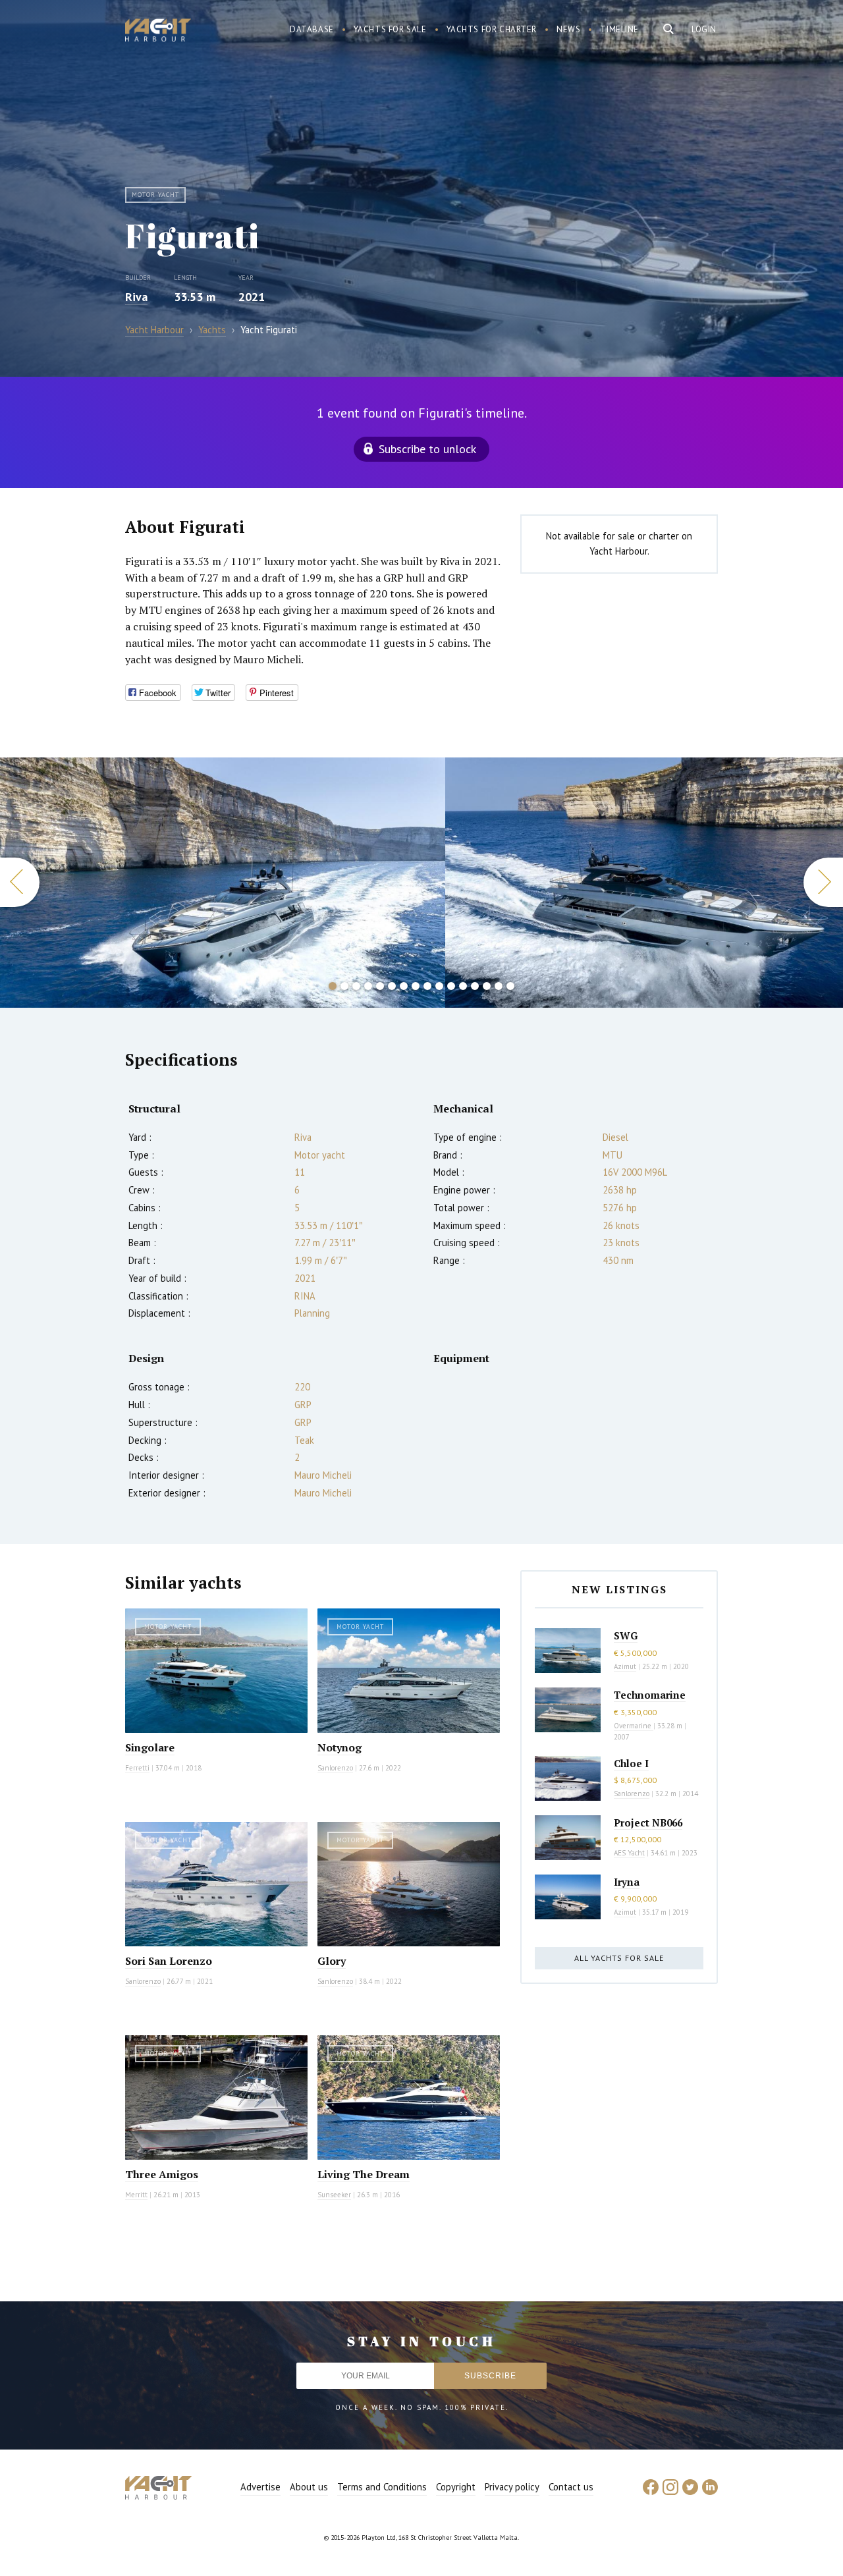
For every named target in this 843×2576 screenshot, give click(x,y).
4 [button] (368, 986)
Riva (136, 297)
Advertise (260, 2487)
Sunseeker (334, 2195)
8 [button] (416, 986)
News (568, 29)
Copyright (456, 2487)
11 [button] (451, 986)
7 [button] (404, 986)
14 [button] (487, 986)
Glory (332, 1961)
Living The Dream (364, 2174)
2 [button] (344, 986)
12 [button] (463, 986)
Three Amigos (162, 2174)
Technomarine (650, 1695)
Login (704, 29)
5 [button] (380, 986)
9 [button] (427, 986)
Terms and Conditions (382, 2487)
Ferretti (137, 1768)
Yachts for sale (390, 29)
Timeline (619, 29)
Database (312, 29)
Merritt (136, 2195)
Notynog (340, 1747)
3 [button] (356, 986)
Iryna (627, 1882)
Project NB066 (648, 1822)
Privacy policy (512, 2487)
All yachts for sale (619, 1958)
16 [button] (510, 986)
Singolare (150, 1747)
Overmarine (634, 1726)
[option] (223, 883)
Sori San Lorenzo (169, 1961)
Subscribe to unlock (427, 449)
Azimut (625, 1666)
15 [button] (499, 986)
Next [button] (823, 882)
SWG (626, 1635)
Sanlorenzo (335, 1768)
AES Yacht (629, 1853)
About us (309, 2487)
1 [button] (333, 986)
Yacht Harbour (158, 32)
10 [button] (439, 986)
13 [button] (475, 986)
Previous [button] (20, 882)
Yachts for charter (492, 29)
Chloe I (631, 1763)
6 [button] (392, 986)
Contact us (571, 2487)
